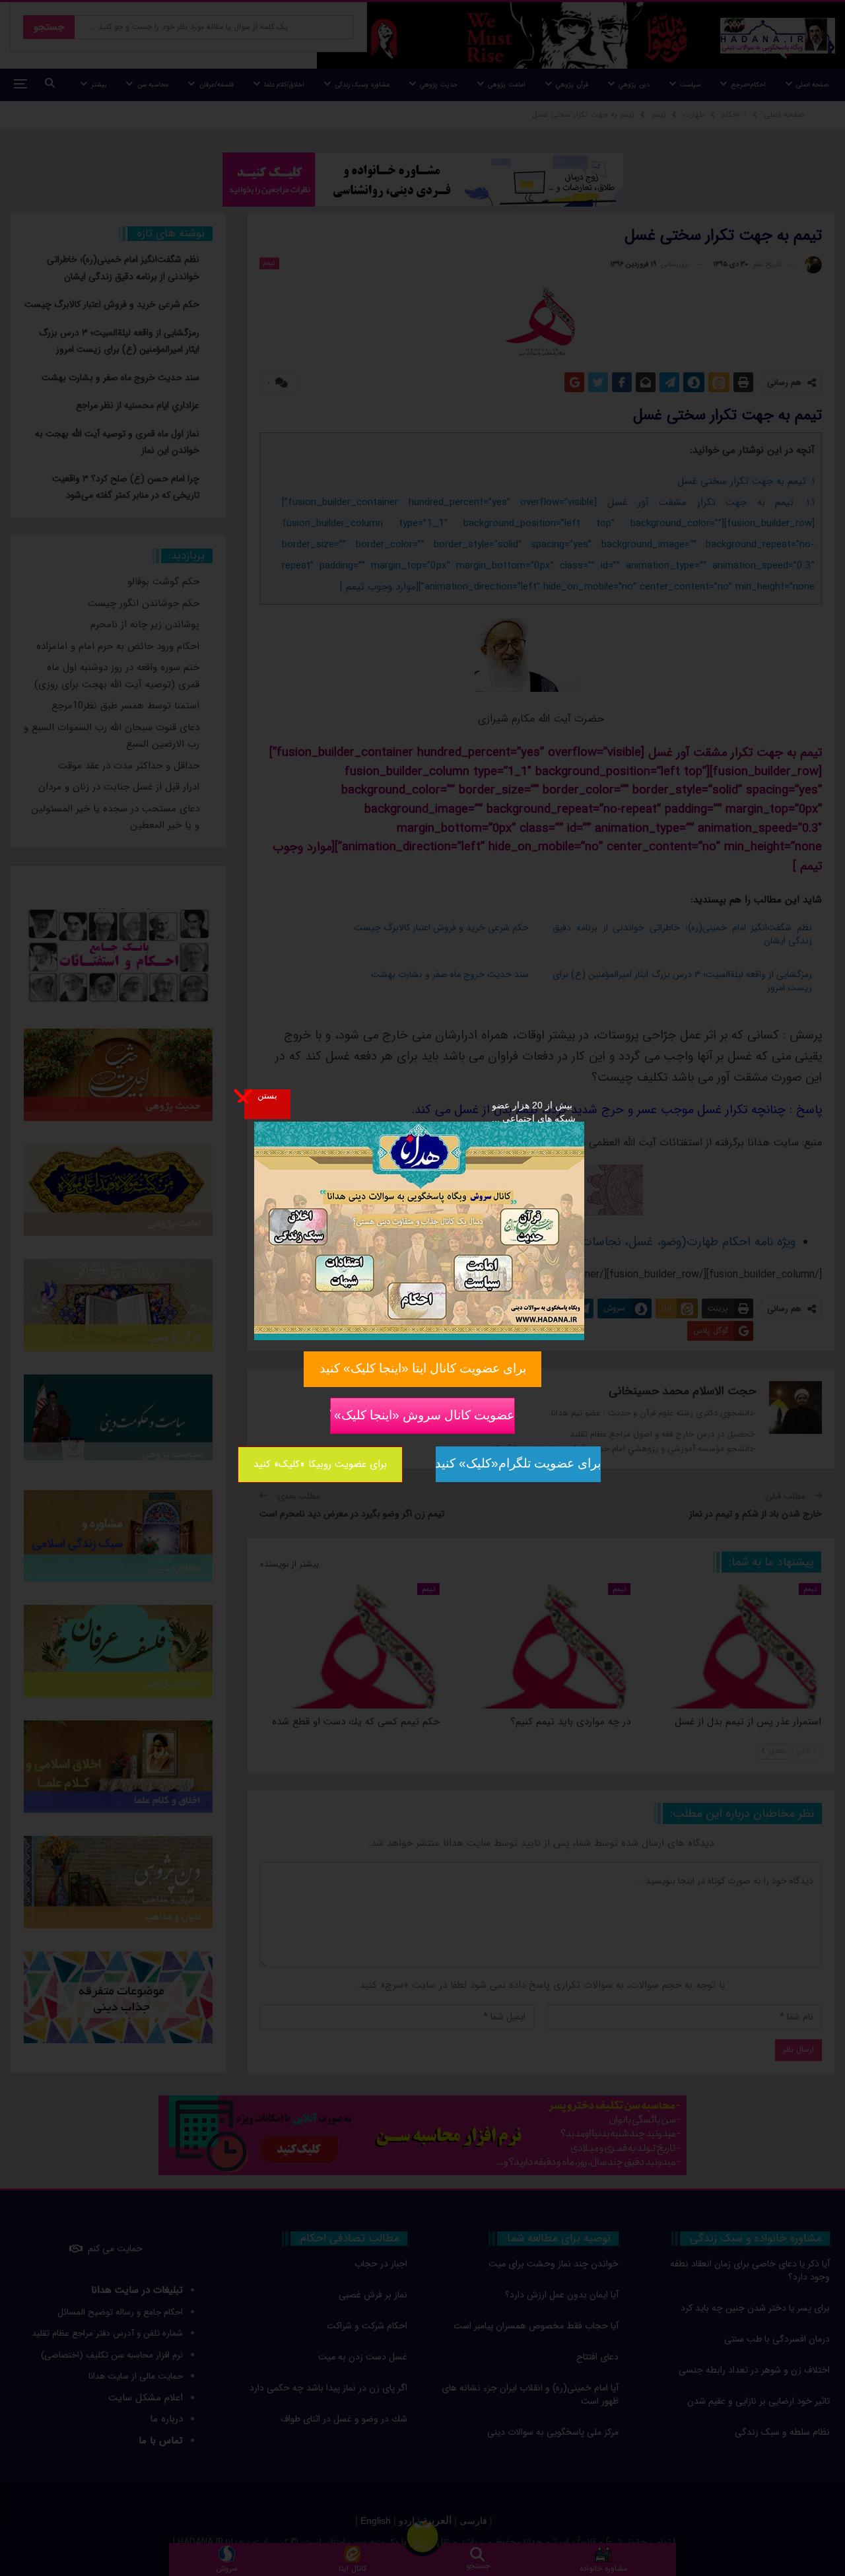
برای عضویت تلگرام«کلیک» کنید (518, 1463)
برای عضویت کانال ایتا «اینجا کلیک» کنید (423, 1368)
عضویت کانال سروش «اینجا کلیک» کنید (422, 1415)
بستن (267, 1095)
